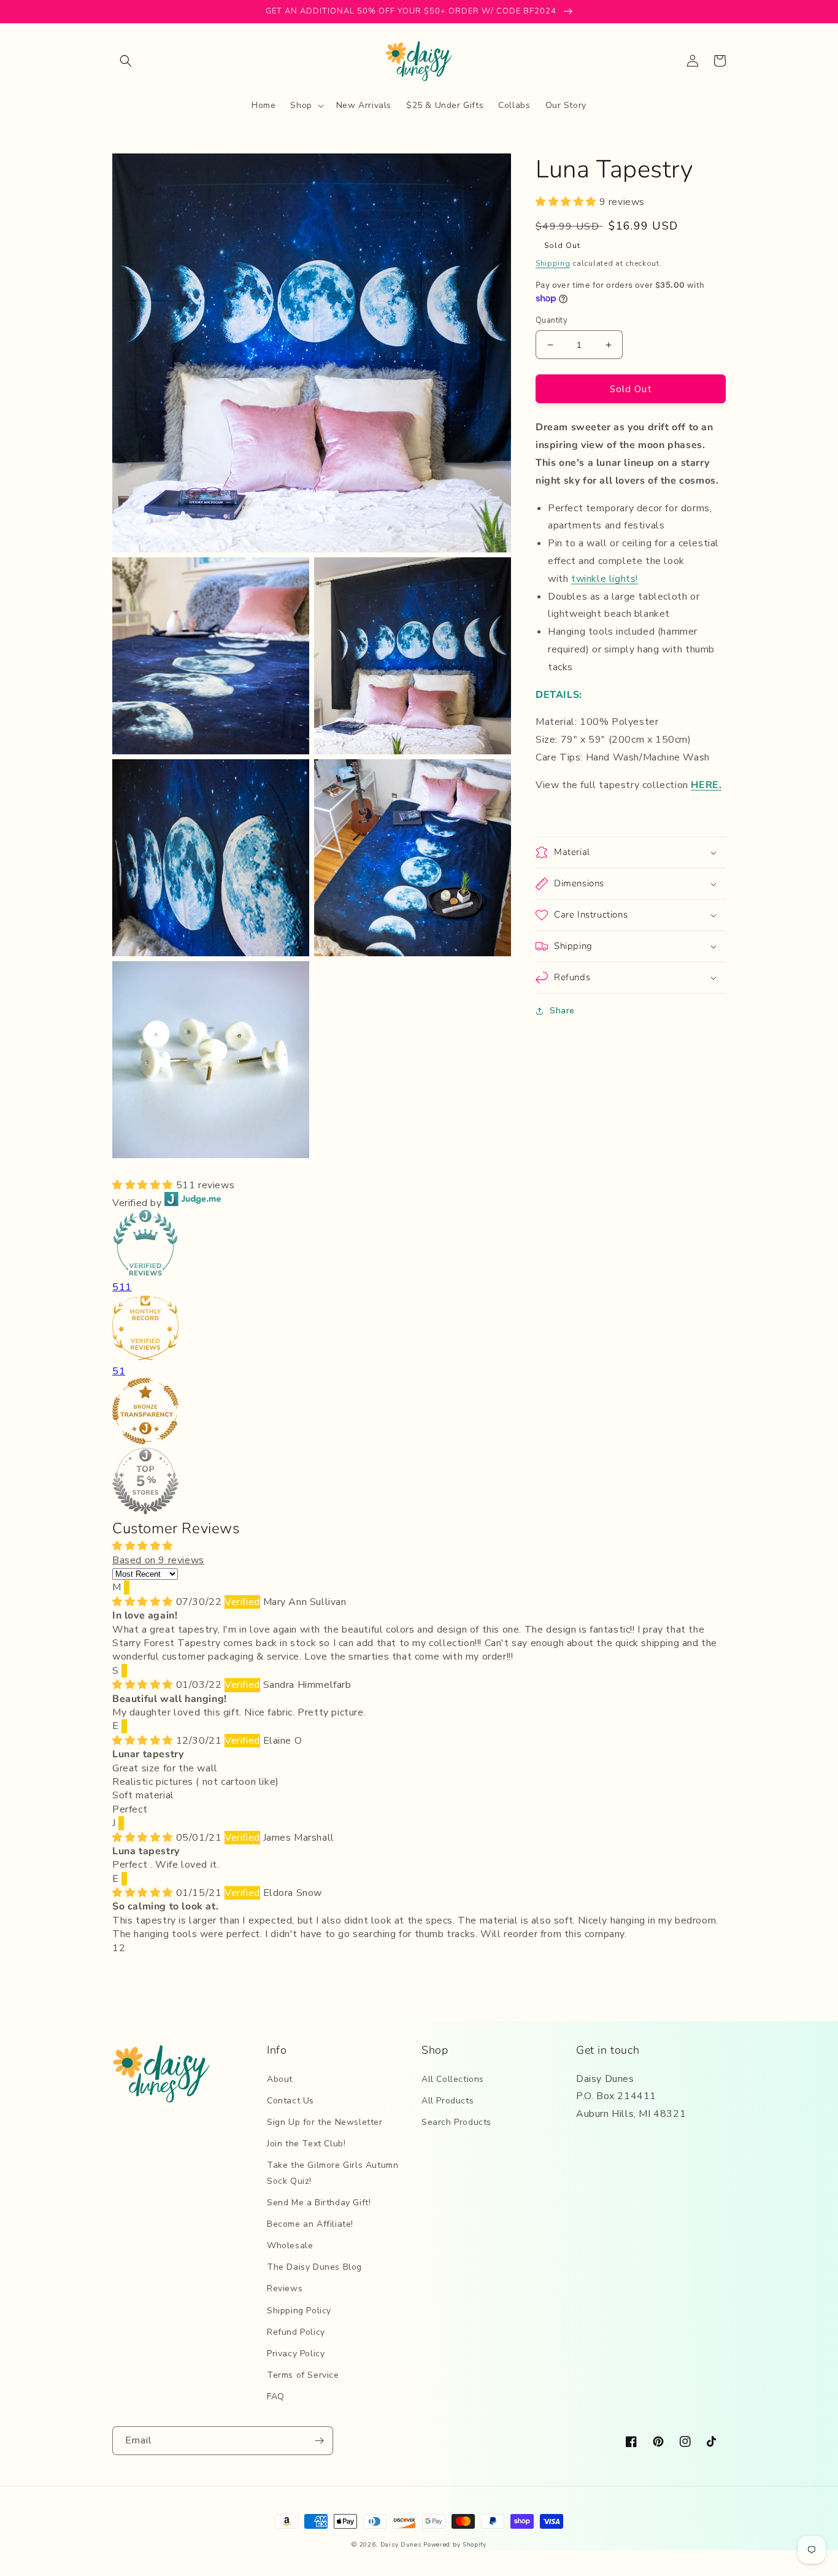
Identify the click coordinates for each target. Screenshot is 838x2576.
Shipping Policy (299, 2311)
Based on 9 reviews (158, 1560)
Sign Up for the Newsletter (325, 2122)
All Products (448, 2101)
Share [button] (562, 1011)
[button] (126, 61)
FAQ (276, 2396)
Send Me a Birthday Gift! (319, 2203)
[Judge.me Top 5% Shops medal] (419, 1483)
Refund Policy (296, 2332)
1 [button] (116, 1948)
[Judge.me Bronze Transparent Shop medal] (419, 1413)
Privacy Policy (296, 2354)
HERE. (706, 785)
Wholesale (290, 2245)
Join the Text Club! (306, 2144)
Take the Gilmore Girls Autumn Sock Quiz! (333, 2173)
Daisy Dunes (401, 2545)
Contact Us (290, 2101)
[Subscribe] (319, 2441)
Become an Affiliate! (310, 2224)
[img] (144, 1602)
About (280, 2079)
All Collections (453, 2079)
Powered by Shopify (455, 2545)
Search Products (456, 2122)
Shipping (553, 263)
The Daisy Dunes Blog (314, 2267)
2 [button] (122, 1948)
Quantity (552, 320)
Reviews (285, 2288)
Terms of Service (303, 2375)
